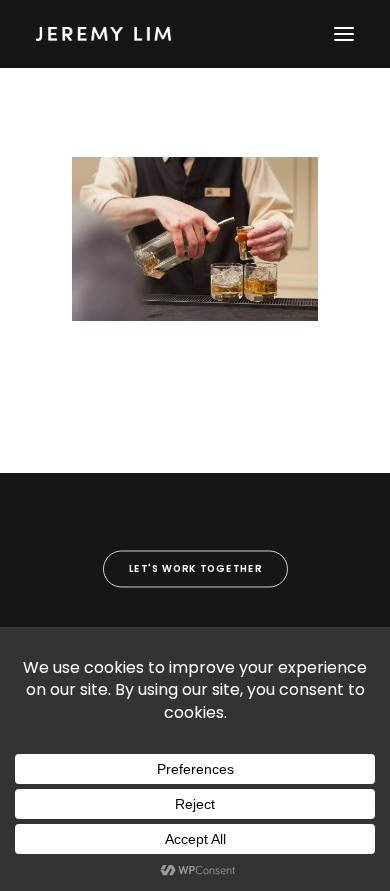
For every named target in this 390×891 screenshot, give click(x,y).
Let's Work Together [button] (194, 569)
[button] (344, 34)
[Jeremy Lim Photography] (195, 34)
